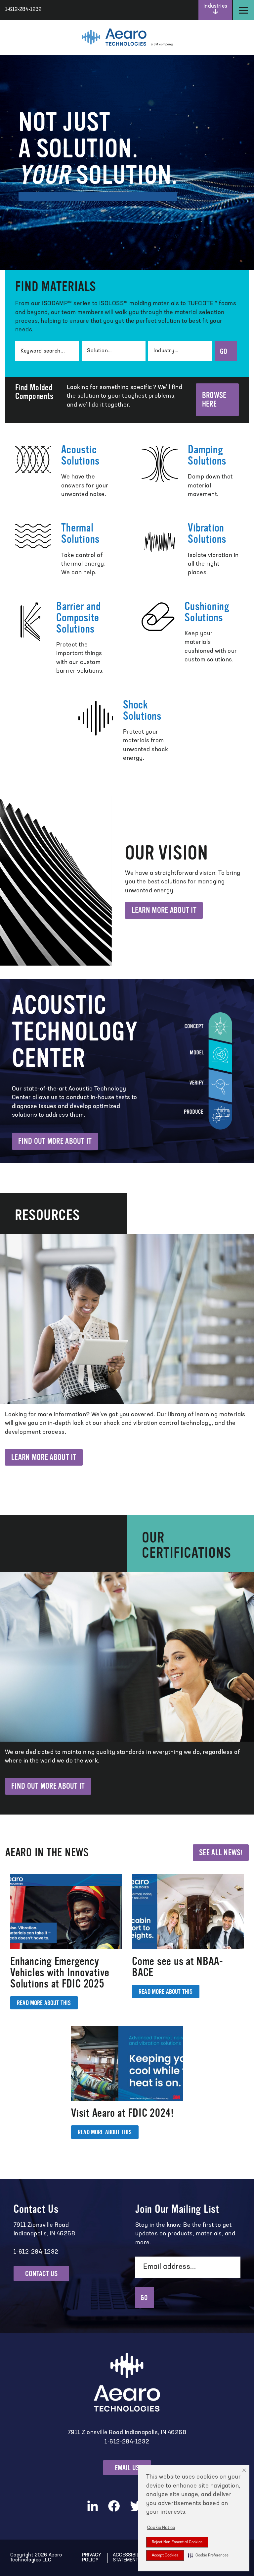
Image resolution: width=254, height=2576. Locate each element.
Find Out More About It (55, 1141)
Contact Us (41, 2274)
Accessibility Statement (129, 2558)
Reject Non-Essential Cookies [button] (177, 2542)
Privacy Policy (92, 2558)
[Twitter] (137, 2506)
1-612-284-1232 (127, 2442)
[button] (208, 2555)
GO (224, 351)
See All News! (221, 1853)
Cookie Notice (161, 2528)
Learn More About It (164, 910)
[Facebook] (114, 2506)
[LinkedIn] (93, 2506)
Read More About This (44, 2003)
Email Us (127, 2468)
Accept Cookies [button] (165, 2555)
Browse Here (214, 400)
